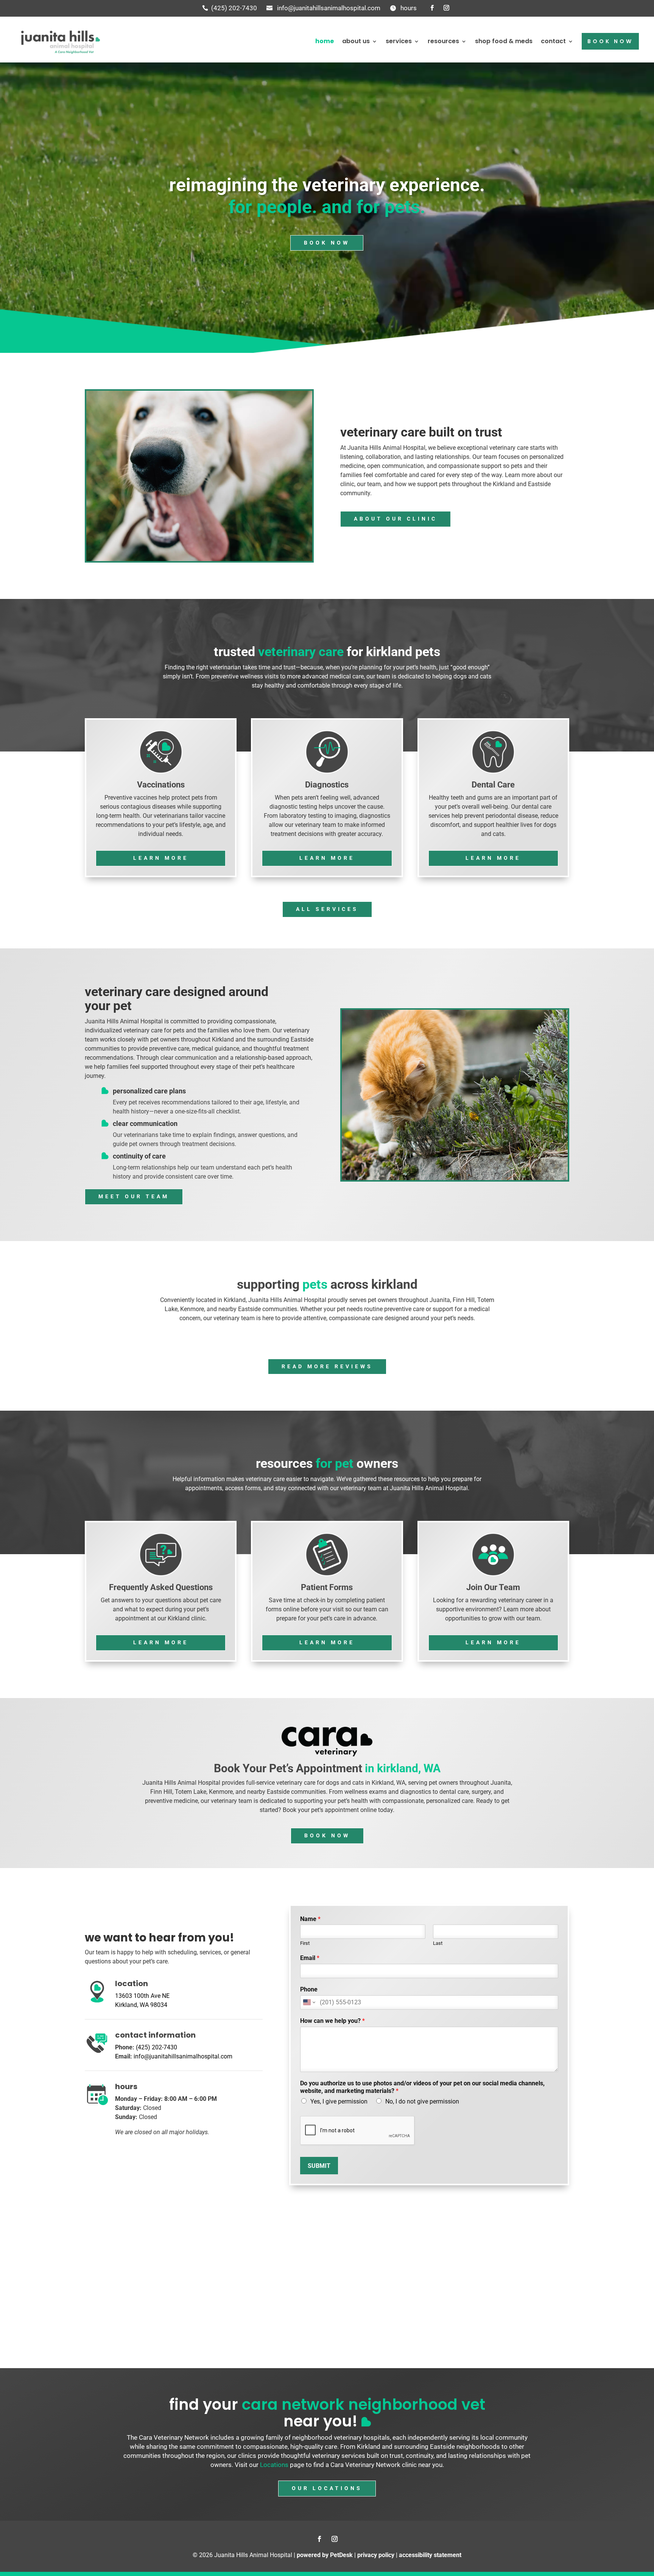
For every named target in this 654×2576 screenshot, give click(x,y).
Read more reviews (327, 1366)
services (399, 41)
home (325, 41)
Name (310, 1919)
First (305, 1943)
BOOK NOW (610, 41)
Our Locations (327, 2488)
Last (438, 1943)
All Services (327, 909)
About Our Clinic (396, 519)
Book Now (327, 243)
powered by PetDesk (325, 2555)
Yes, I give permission (339, 2101)
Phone (309, 1989)
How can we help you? (332, 2021)
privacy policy (376, 2555)
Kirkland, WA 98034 (141, 2005)
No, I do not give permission (422, 2101)
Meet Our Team (134, 1196)
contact (553, 41)
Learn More (161, 858)
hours (409, 8)
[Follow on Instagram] (446, 8)
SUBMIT (319, 2166)
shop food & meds (504, 41)
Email (310, 1958)
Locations (274, 2465)
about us (356, 41)
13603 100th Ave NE (142, 1996)
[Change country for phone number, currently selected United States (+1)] (309, 2002)
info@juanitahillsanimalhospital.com (329, 8)
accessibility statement (430, 2555)
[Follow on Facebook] (432, 8)
